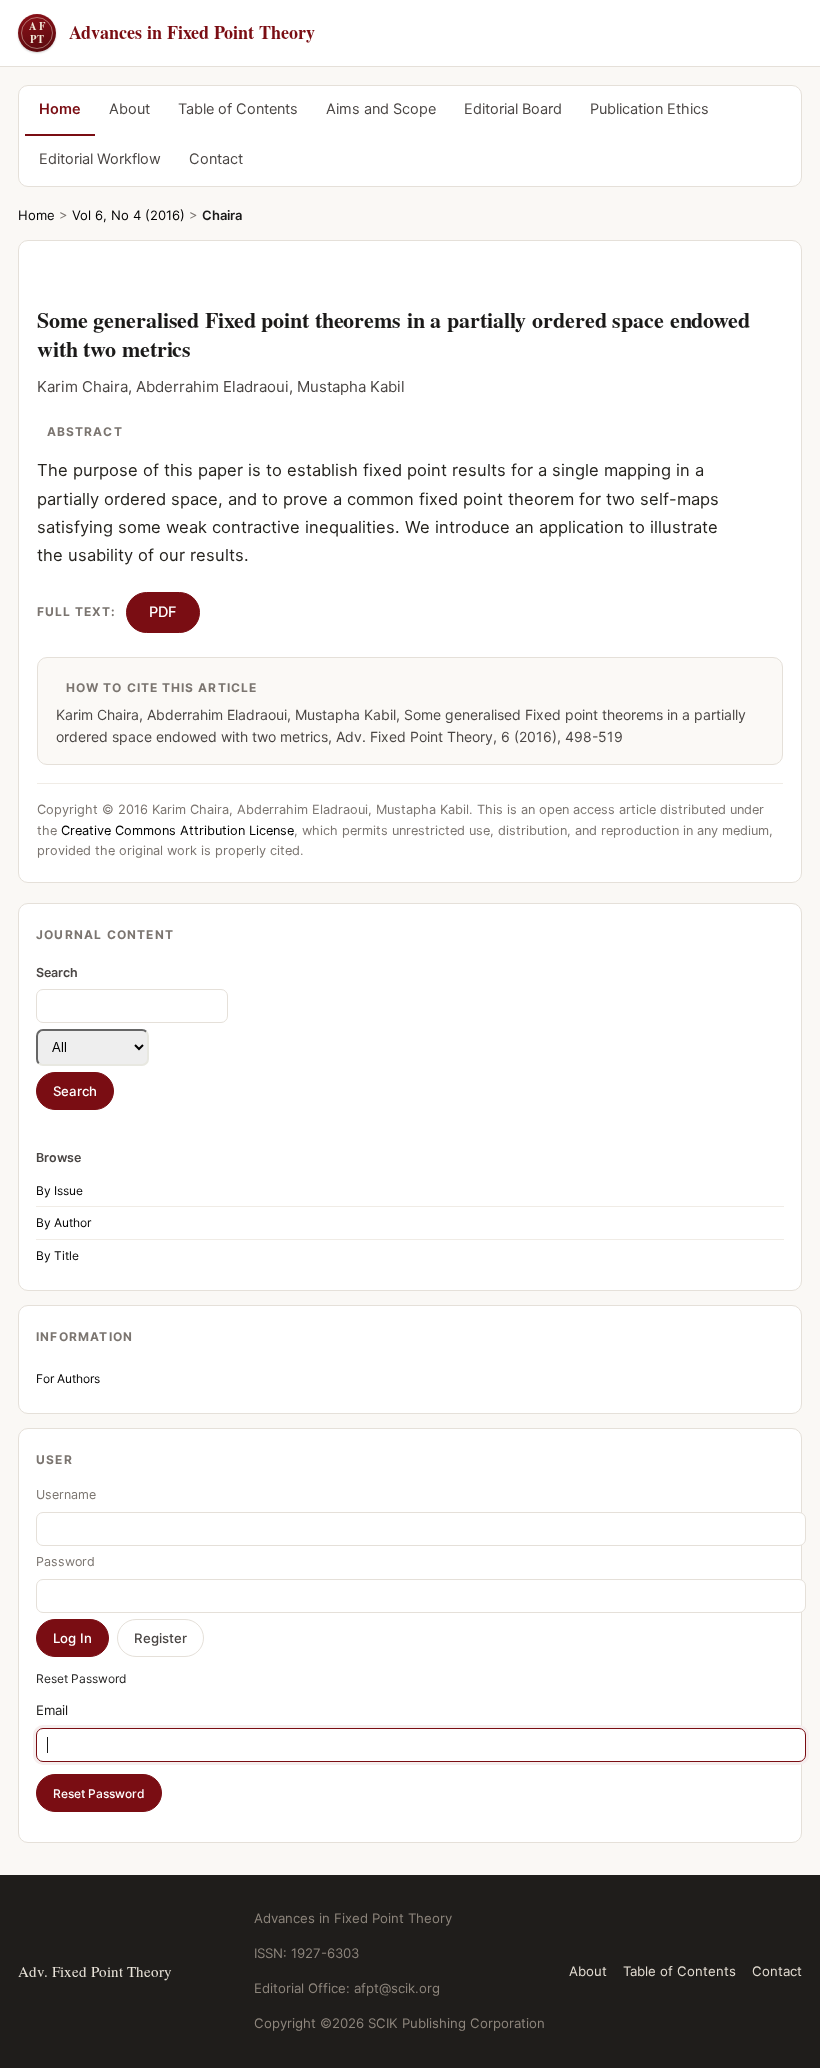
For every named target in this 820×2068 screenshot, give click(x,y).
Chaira (222, 215)
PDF (163, 612)
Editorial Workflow (100, 159)
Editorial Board (513, 109)
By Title (57, 1255)
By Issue (59, 1190)
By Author (63, 1222)
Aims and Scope (381, 109)
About (129, 109)
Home (60, 109)
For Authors (68, 1378)
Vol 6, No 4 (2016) (128, 215)
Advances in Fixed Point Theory (172, 32)
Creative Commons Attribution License (177, 830)
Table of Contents (238, 109)
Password (65, 1561)
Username (66, 1494)
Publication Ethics (649, 109)
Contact (216, 159)
